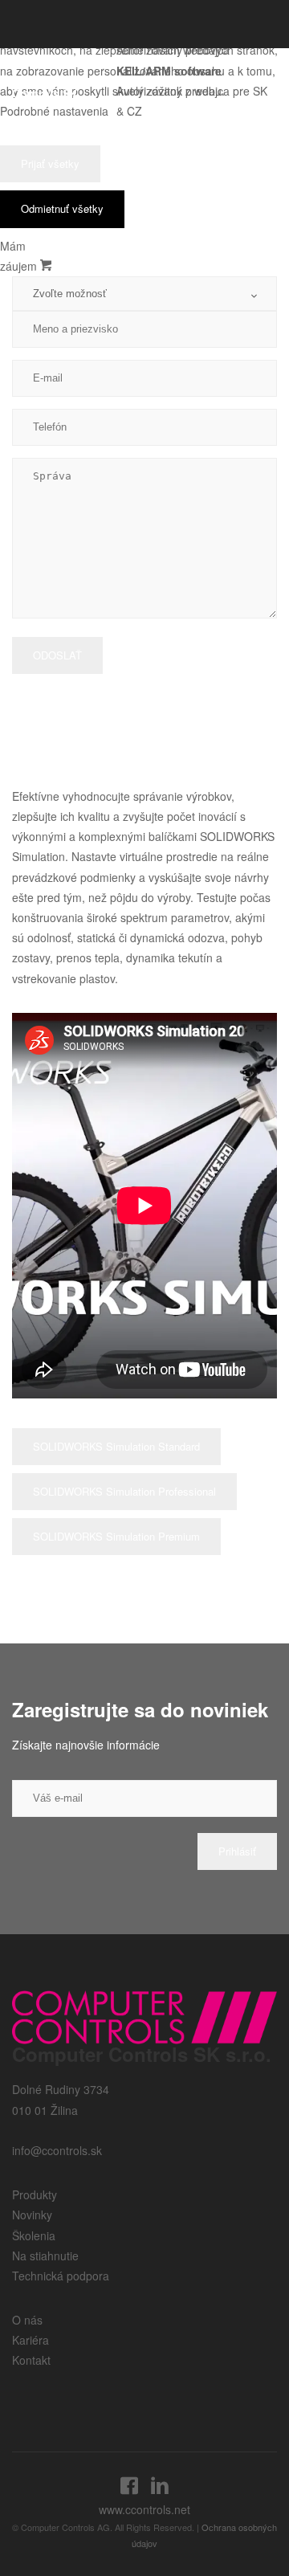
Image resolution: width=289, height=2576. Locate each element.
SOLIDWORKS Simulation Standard (116, 1446)
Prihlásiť (237, 1851)
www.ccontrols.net (144, 2509)
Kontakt (31, 2360)
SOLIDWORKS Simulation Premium (116, 1536)
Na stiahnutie (45, 2256)
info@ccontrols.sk (57, 2150)
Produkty (35, 2194)
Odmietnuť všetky (62, 208)
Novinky (32, 2215)
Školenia (34, 2235)
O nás (27, 2320)
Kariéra (31, 2340)
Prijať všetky (50, 163)
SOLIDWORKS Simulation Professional (124, 1491)
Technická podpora (61, 2276)
